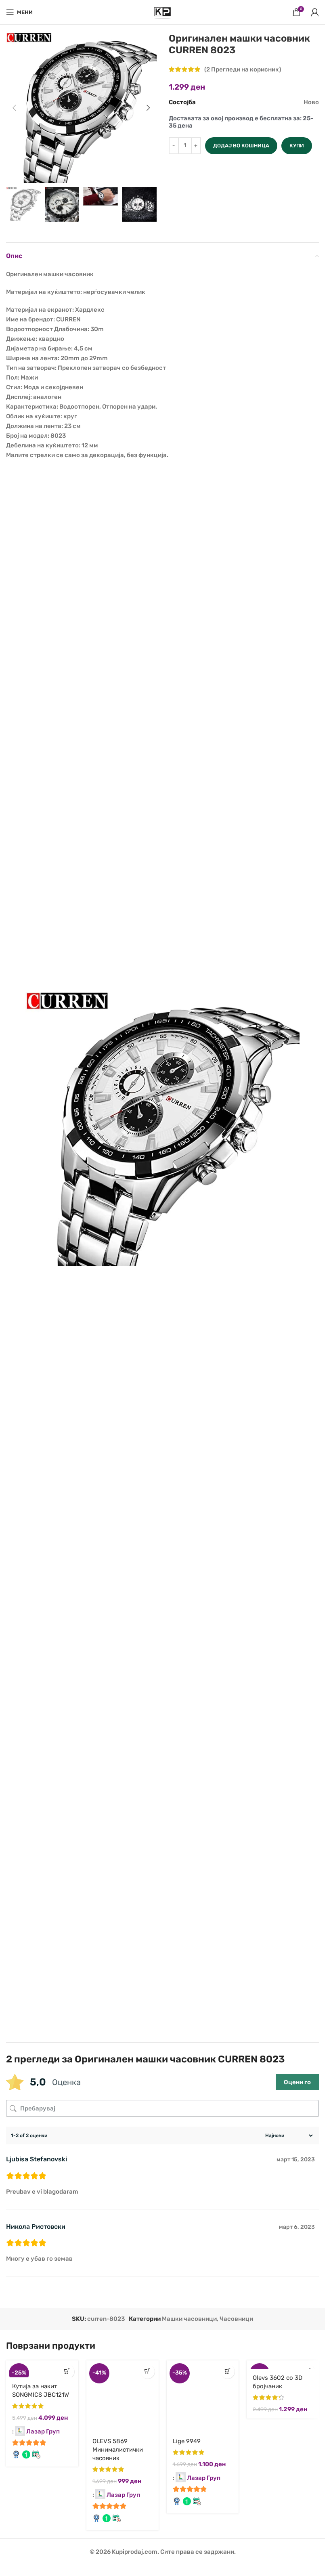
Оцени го (297, 2082)
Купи (297, 146)
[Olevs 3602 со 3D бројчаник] (283, 2365)
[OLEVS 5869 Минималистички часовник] (123, 2397)
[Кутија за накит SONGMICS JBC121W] (42, 2369)
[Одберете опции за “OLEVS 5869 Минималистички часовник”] (148, 2371)
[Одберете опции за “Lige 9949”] (227, 2371)
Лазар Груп (43, 2431)
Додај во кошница (241, 146)
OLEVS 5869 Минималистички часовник (118, 2450)
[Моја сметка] (315, 12)
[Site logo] (163, 12)
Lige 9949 (187, 2441)
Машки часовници (189, 2319)
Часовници (236, 2319)
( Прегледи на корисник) (243, 69)
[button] (14, 108)
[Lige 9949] (203, 2397)
